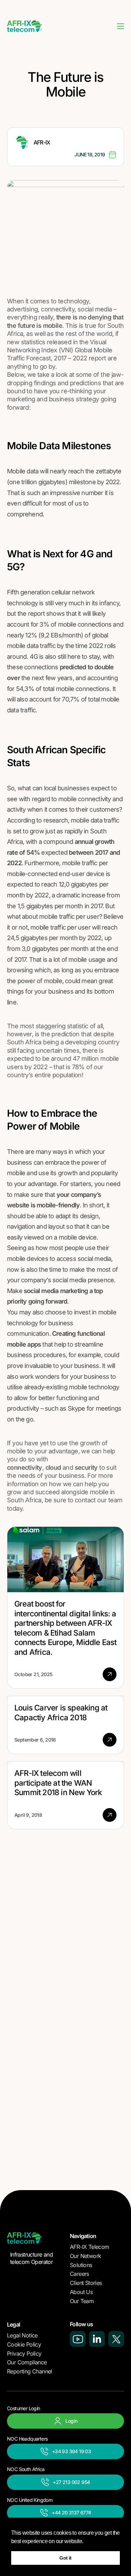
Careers (79, 2274)
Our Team (82, 2301)
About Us (81, 2292)
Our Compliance (27, 2362)
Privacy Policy (24, 2353)
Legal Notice (22, 2335)
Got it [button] (65, 2558)
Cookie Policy (24, 2344)
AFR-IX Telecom (90, 2247)
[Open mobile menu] (121, 26)
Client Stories (86, 2283)
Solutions (81, 2265)
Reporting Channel (30, 2371)
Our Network (85, 2256)
